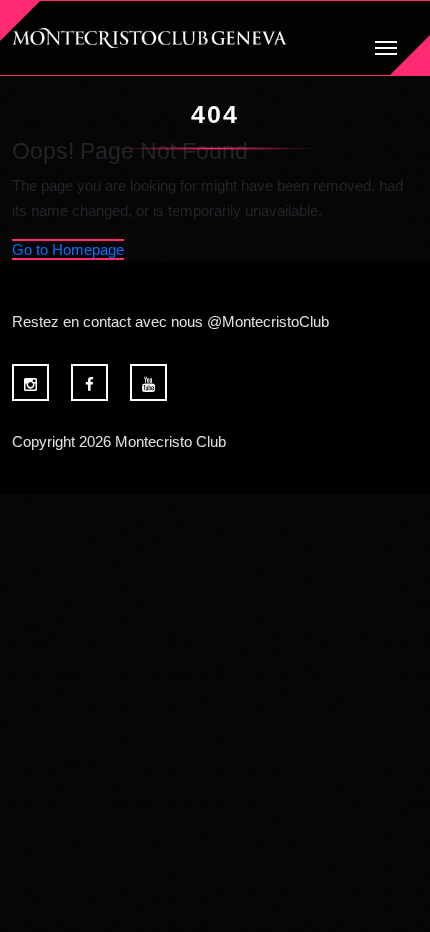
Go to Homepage (68, 249)
